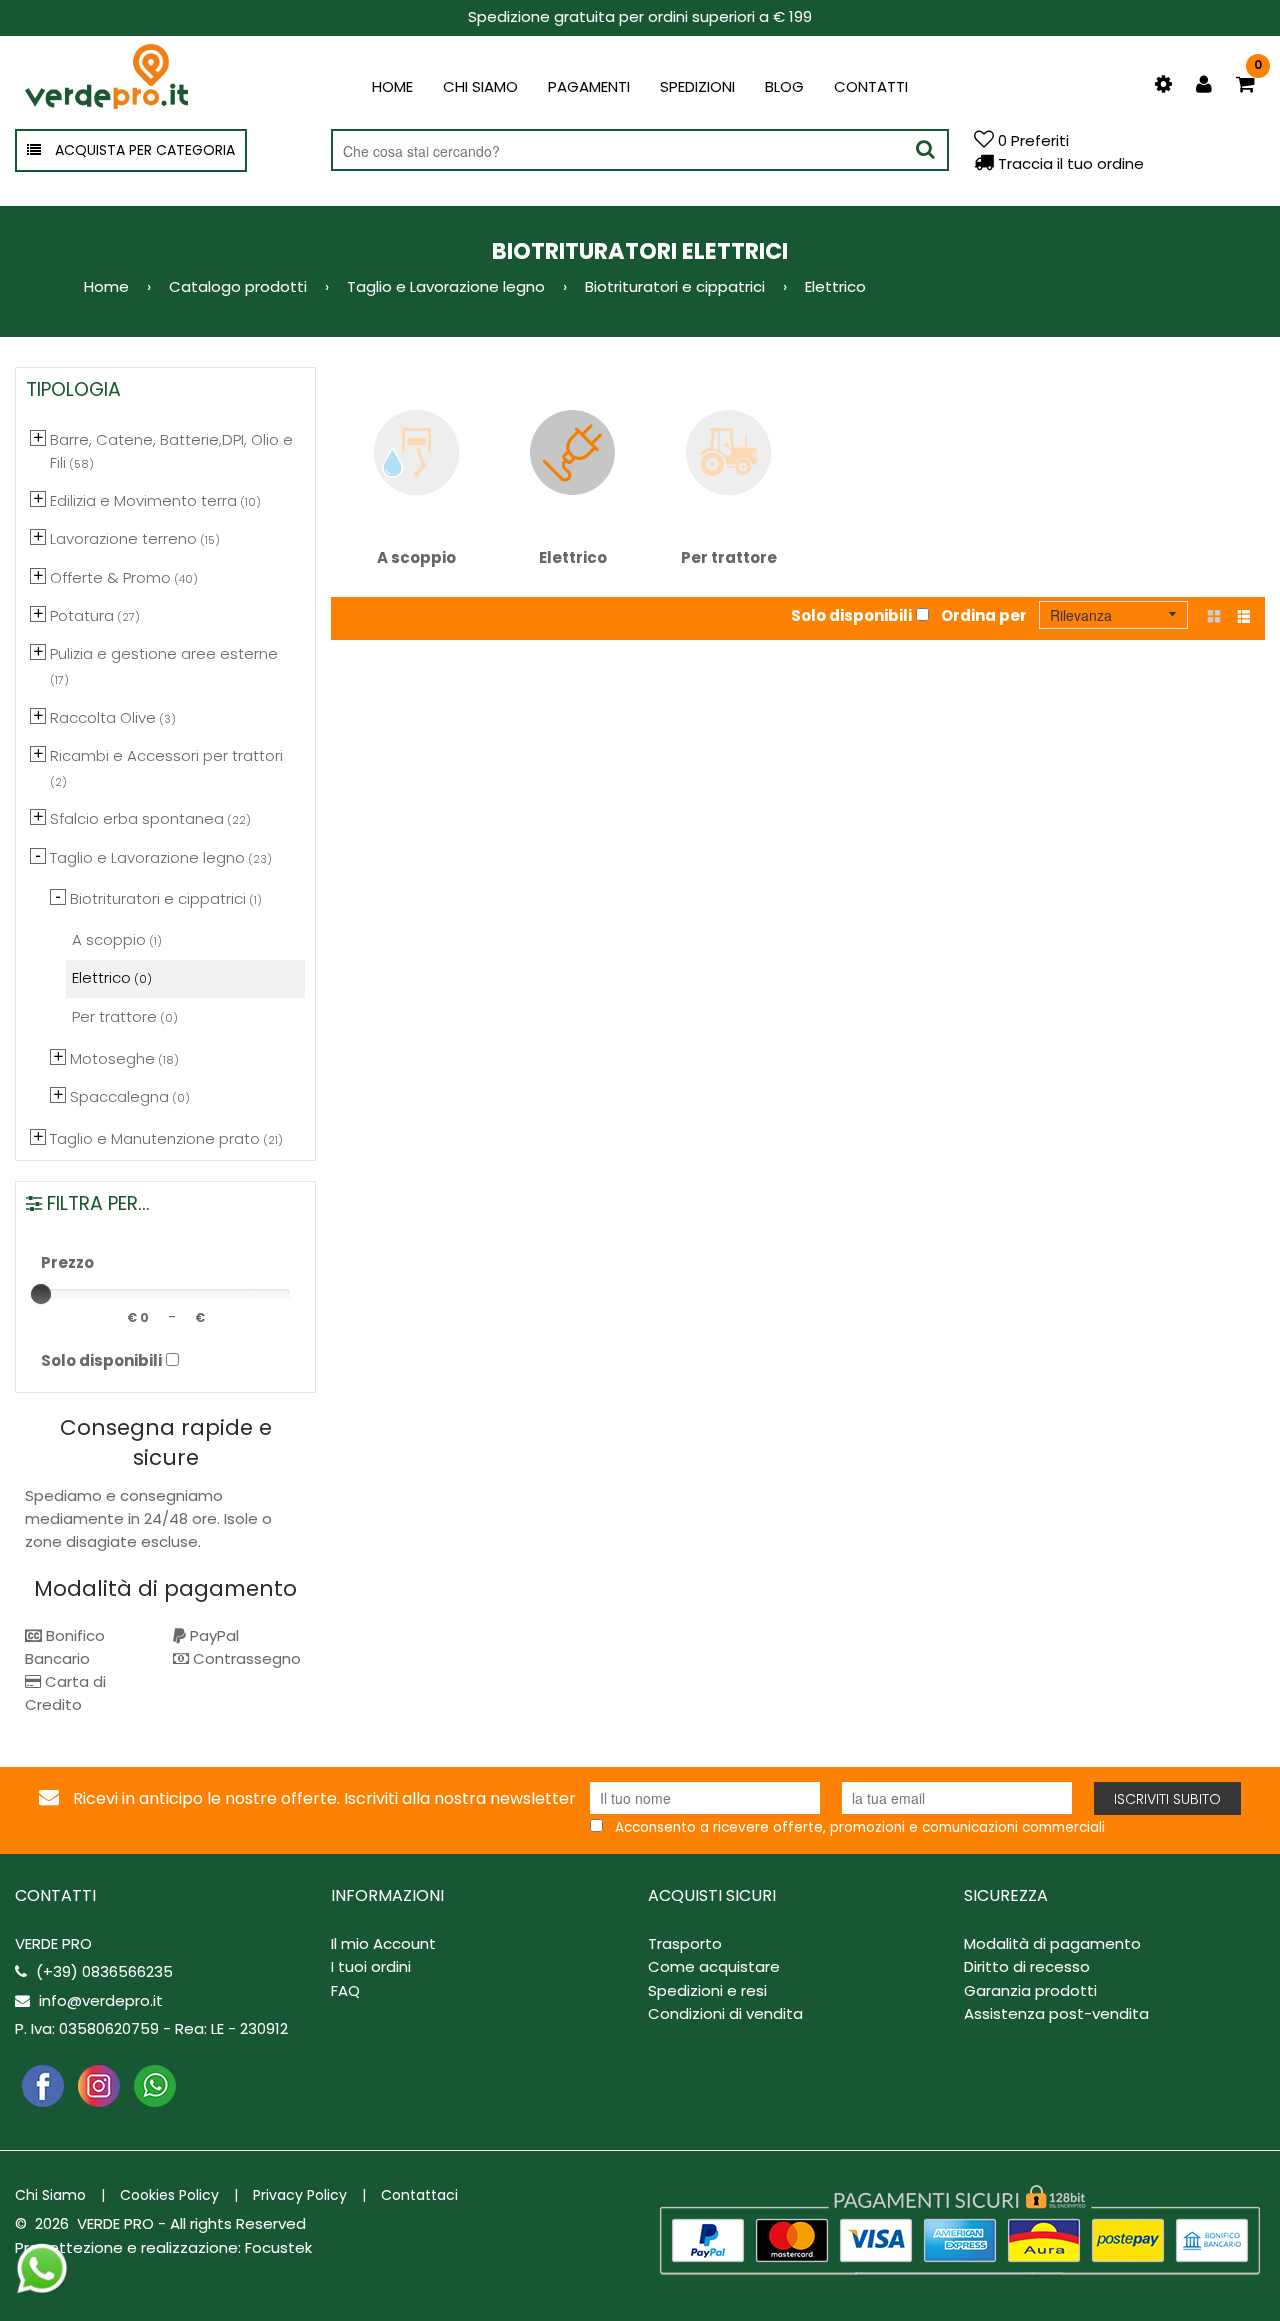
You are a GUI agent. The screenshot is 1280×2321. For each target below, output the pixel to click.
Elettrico (573, 557)
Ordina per (984, 615)
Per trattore (729, 557)
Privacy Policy (300, 2195)
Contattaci (419, 2195)
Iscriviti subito (1167, 1799)
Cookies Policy (169, 2195)
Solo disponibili (851, 615)
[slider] (41, 1294)
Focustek (278, 2247)
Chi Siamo (50, 2195)
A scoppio (416, 557)
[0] (1245, 85)
